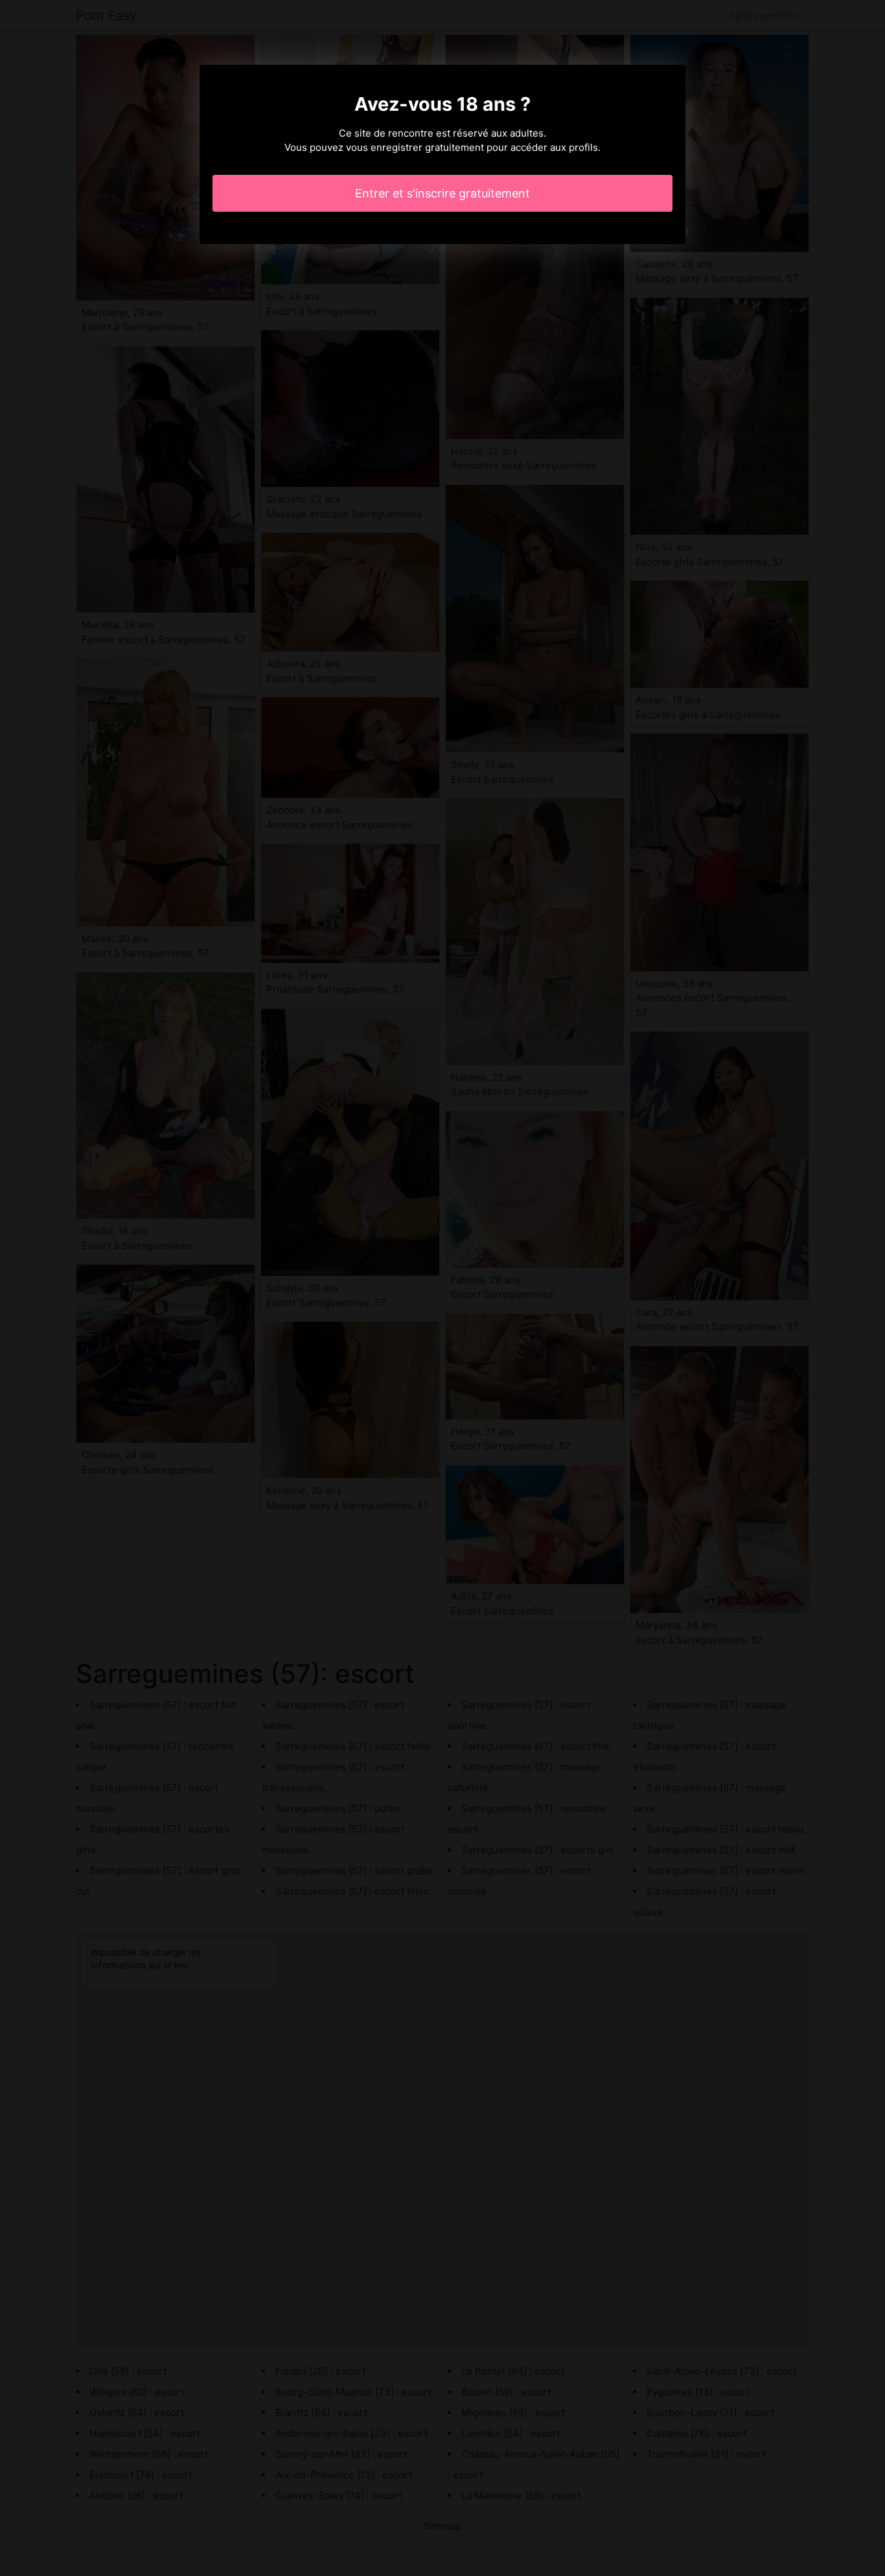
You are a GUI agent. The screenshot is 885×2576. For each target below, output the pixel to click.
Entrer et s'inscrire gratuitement (442, 193)
